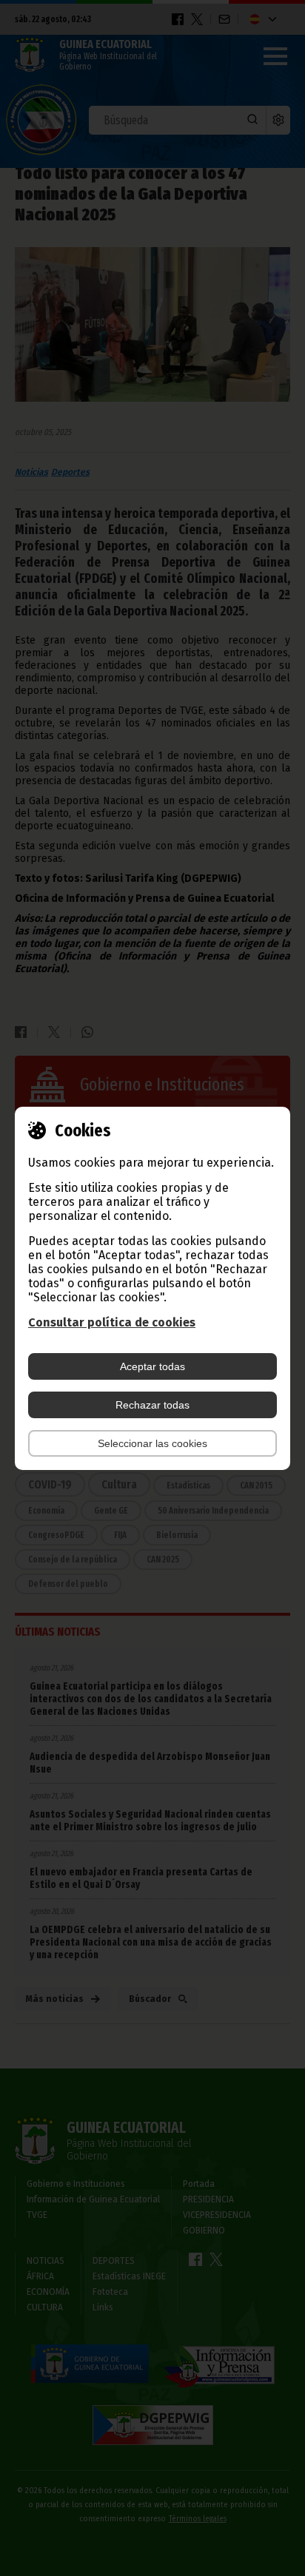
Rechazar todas (152, 1405)
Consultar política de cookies (112, 1322)
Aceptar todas (152, 1366)
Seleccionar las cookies (152, 1443)
